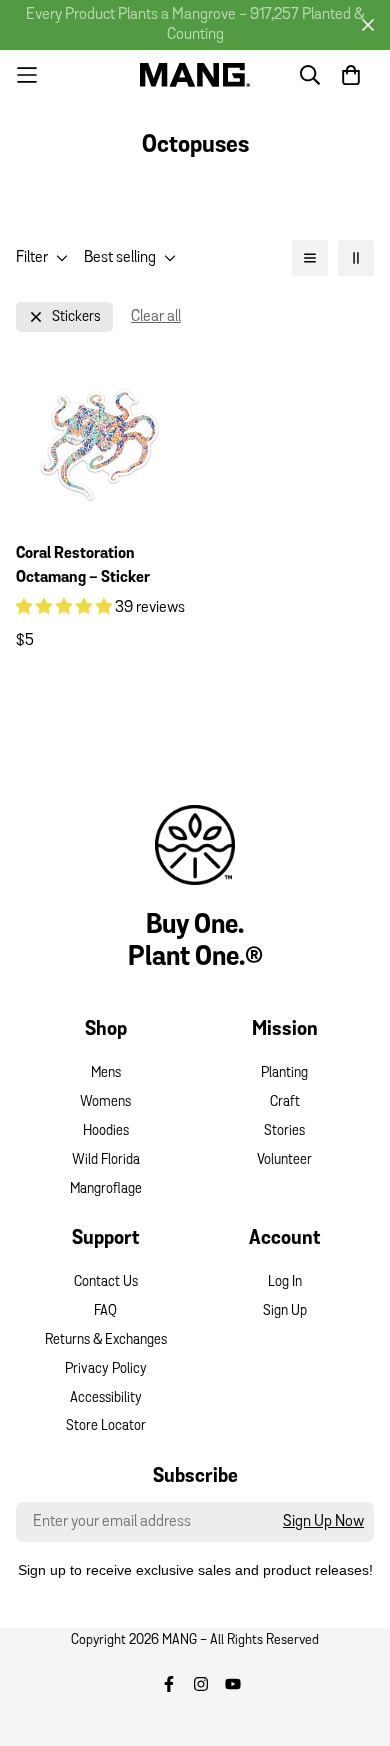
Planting (284, 1073)
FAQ (105, 1311)
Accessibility (106, 1398)
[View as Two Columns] (356, 258)
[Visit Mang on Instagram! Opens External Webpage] (201, 1684)
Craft (285, 1102)
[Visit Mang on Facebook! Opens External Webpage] (169, 1684)
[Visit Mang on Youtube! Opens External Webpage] (233, 1684)
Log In (285, 1282)
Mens (106, 1073)
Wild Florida (106, 1160)
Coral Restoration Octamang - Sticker (83, 566)
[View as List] (310, 258)
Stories (284, 1131)
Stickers (76, 317)
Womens (105, 1102)
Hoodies (106, 1131)
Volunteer (284, 1160)
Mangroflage (106, 1189)
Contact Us (106, 1282)
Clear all (156, 317)
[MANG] (195, 74)
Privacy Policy (106, 1369)
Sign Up (285, 1311)
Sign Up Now (323, 1522)
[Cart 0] (351, 75)
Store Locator (106, 1426)
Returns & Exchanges (106, 1340)
